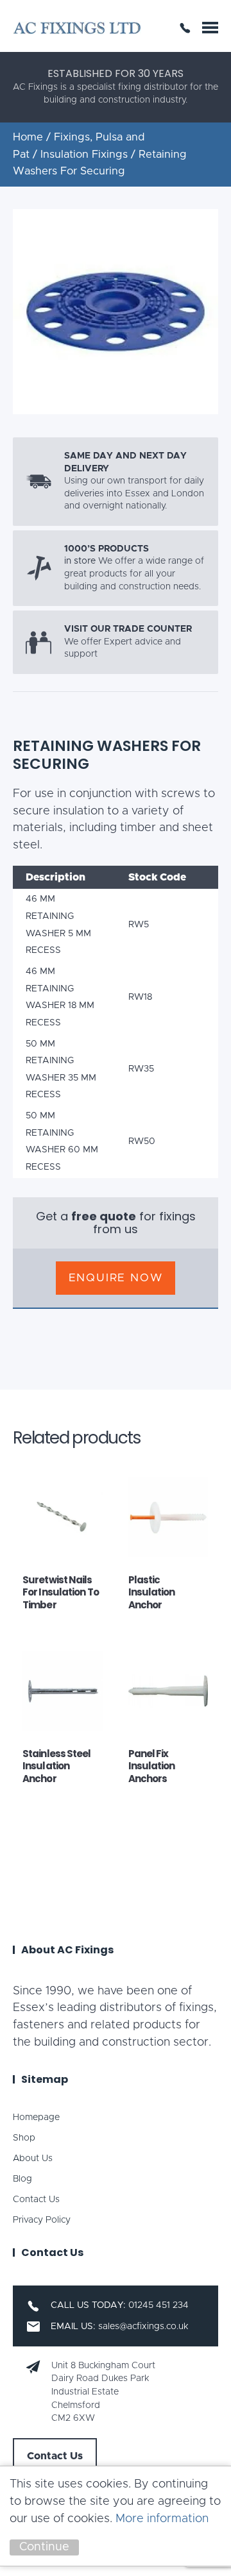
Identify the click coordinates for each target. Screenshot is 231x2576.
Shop (24, 2138)
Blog (22, 2179)
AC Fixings (77, 28)
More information (162, 2519)
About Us (33, 2159)
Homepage (36, 2117)
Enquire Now (116, 1278)
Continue (44, 2547)
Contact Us (36, 2200)
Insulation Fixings (84, 155)
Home (28, 137)
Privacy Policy (42, 2220)
